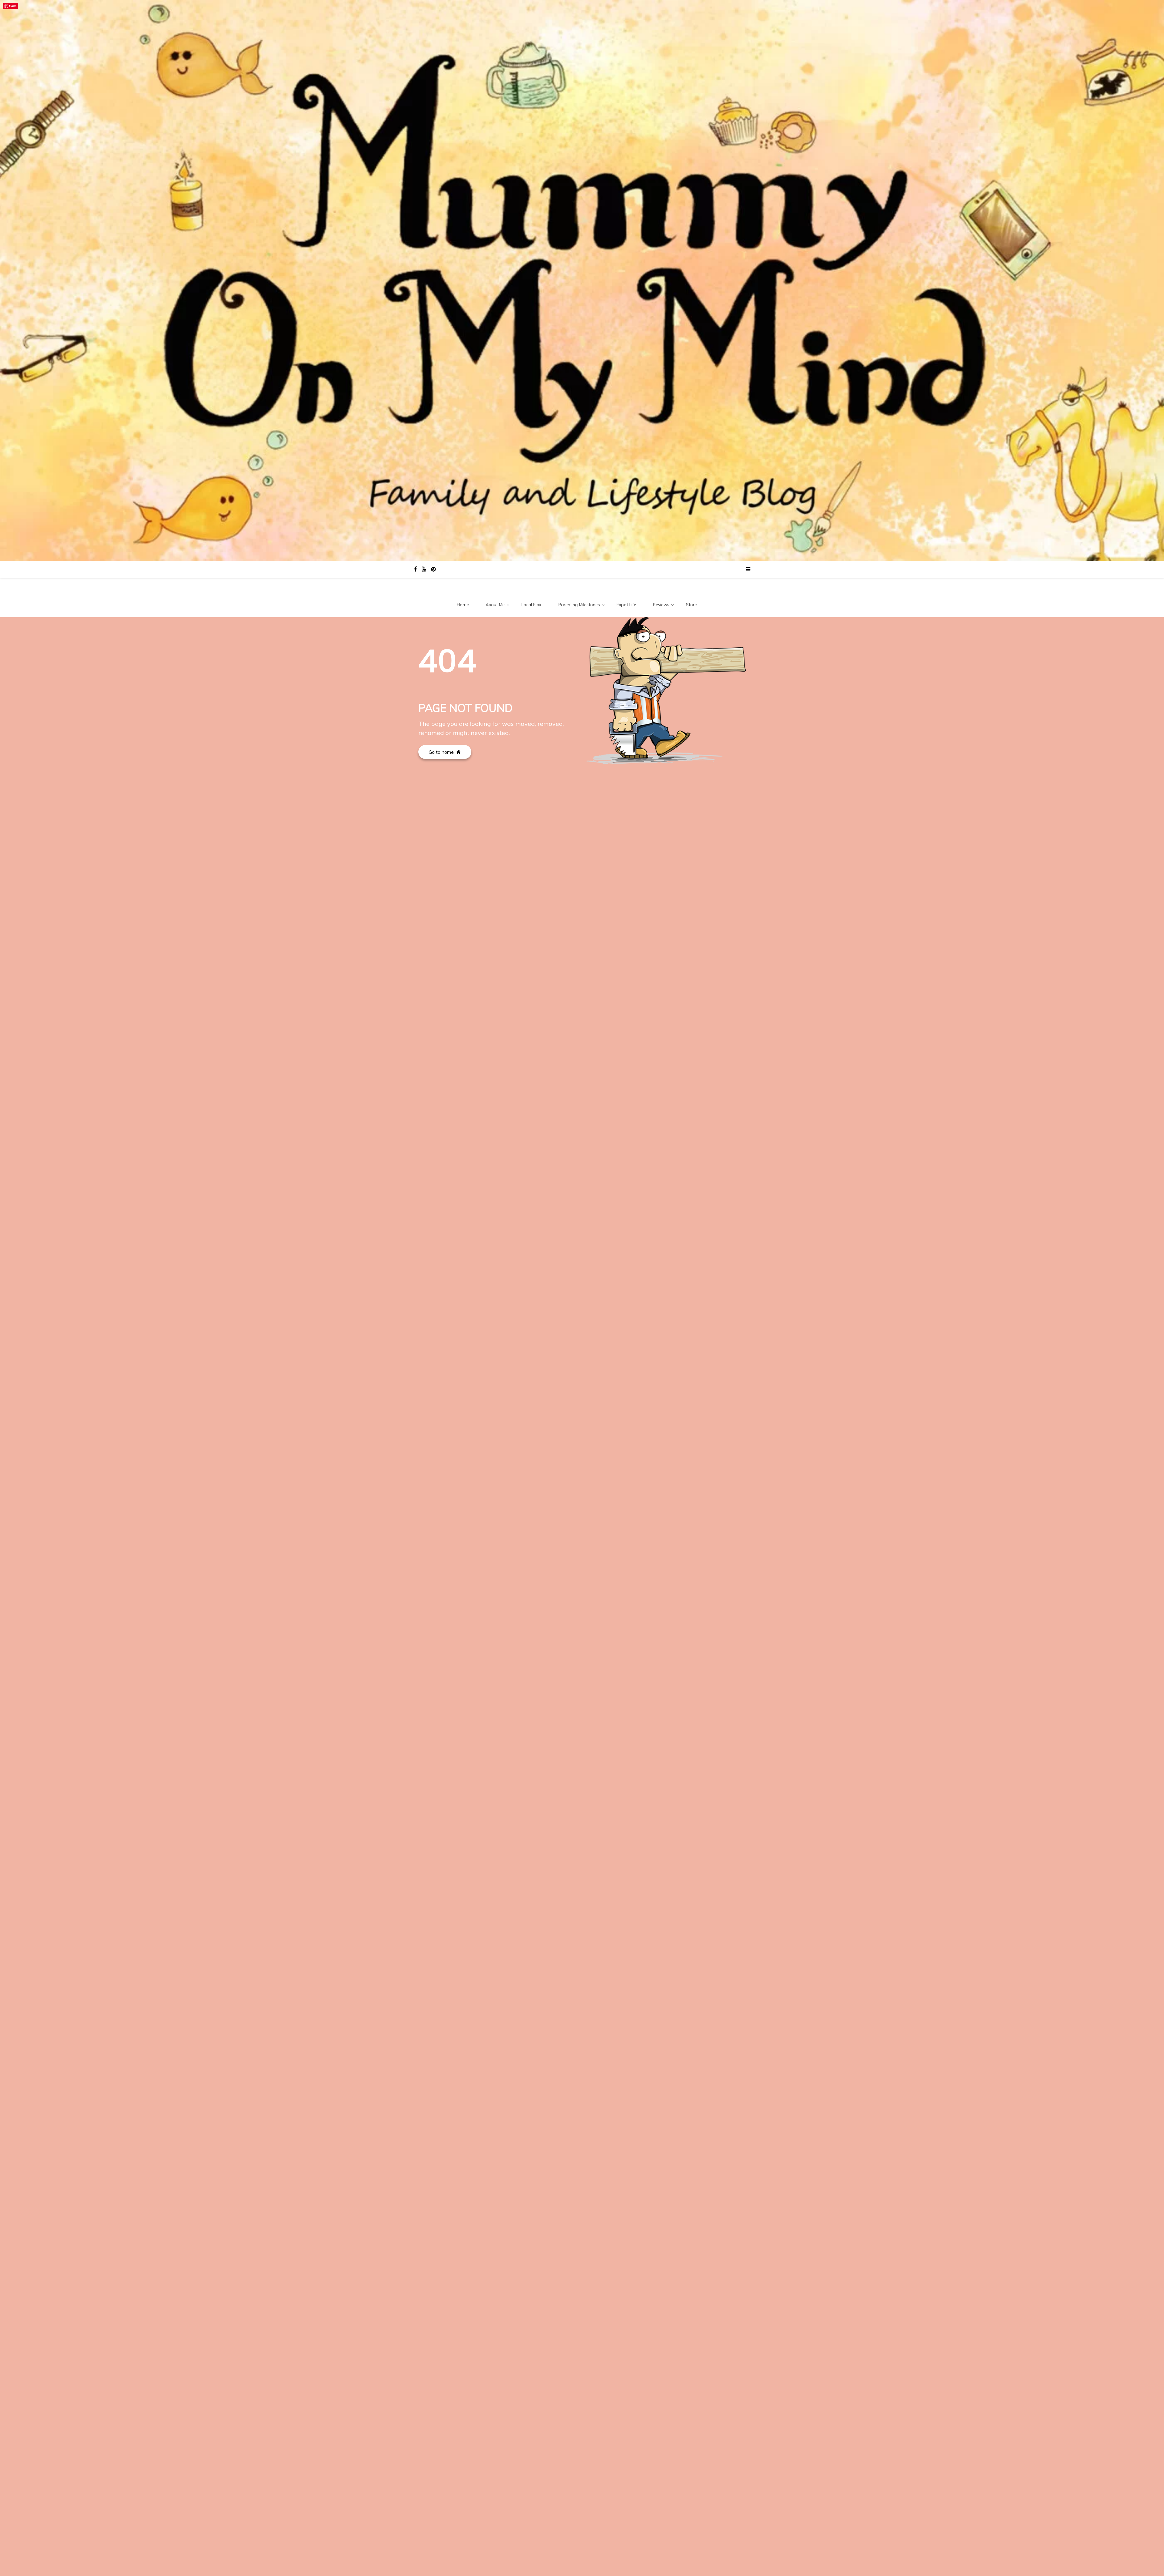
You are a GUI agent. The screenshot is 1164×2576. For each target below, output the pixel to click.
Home (463, 605)
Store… (693, 605)
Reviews (661, 605)
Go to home (442, 752)
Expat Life (626, 605)
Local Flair (532, 605)
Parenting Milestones (579, 605)
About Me (495, 605)
